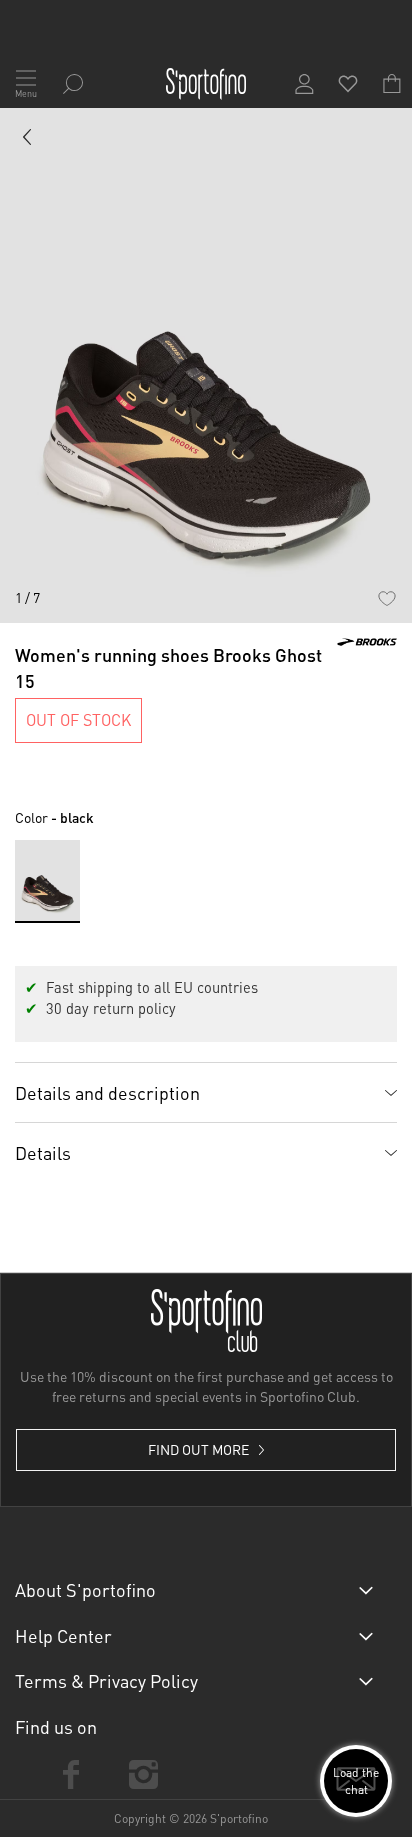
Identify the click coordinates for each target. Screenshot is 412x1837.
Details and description (107, 1092)
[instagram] (143, 1774)
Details (43, 1152)
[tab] (206, 1092)
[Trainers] (28, 141)
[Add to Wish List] (386, 597)
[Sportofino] (206, 84)
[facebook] (71, 1774)
